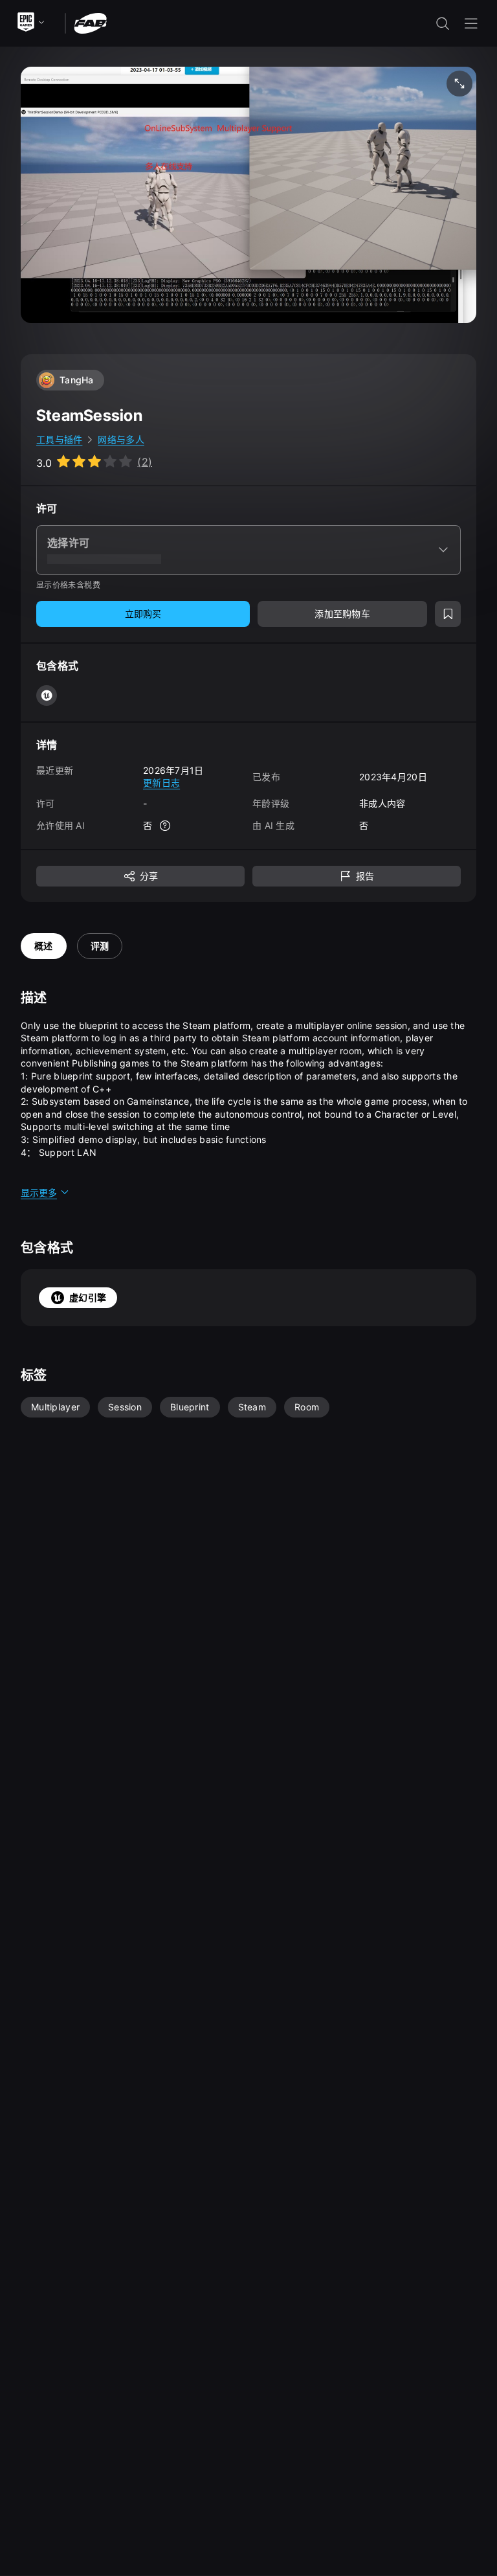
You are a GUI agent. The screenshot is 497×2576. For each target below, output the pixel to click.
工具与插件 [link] (59, 439)
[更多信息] (165, 826)
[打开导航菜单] (471, 23)
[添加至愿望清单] (448, 614)
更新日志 (161, 783)
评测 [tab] (100, 946)
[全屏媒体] (459, 84)
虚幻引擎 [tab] (88, 1297)
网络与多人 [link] (121, 439)
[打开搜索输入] (443, 23)
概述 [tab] (44, 946)
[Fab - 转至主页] (90, 22)
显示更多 (39, 1192)
